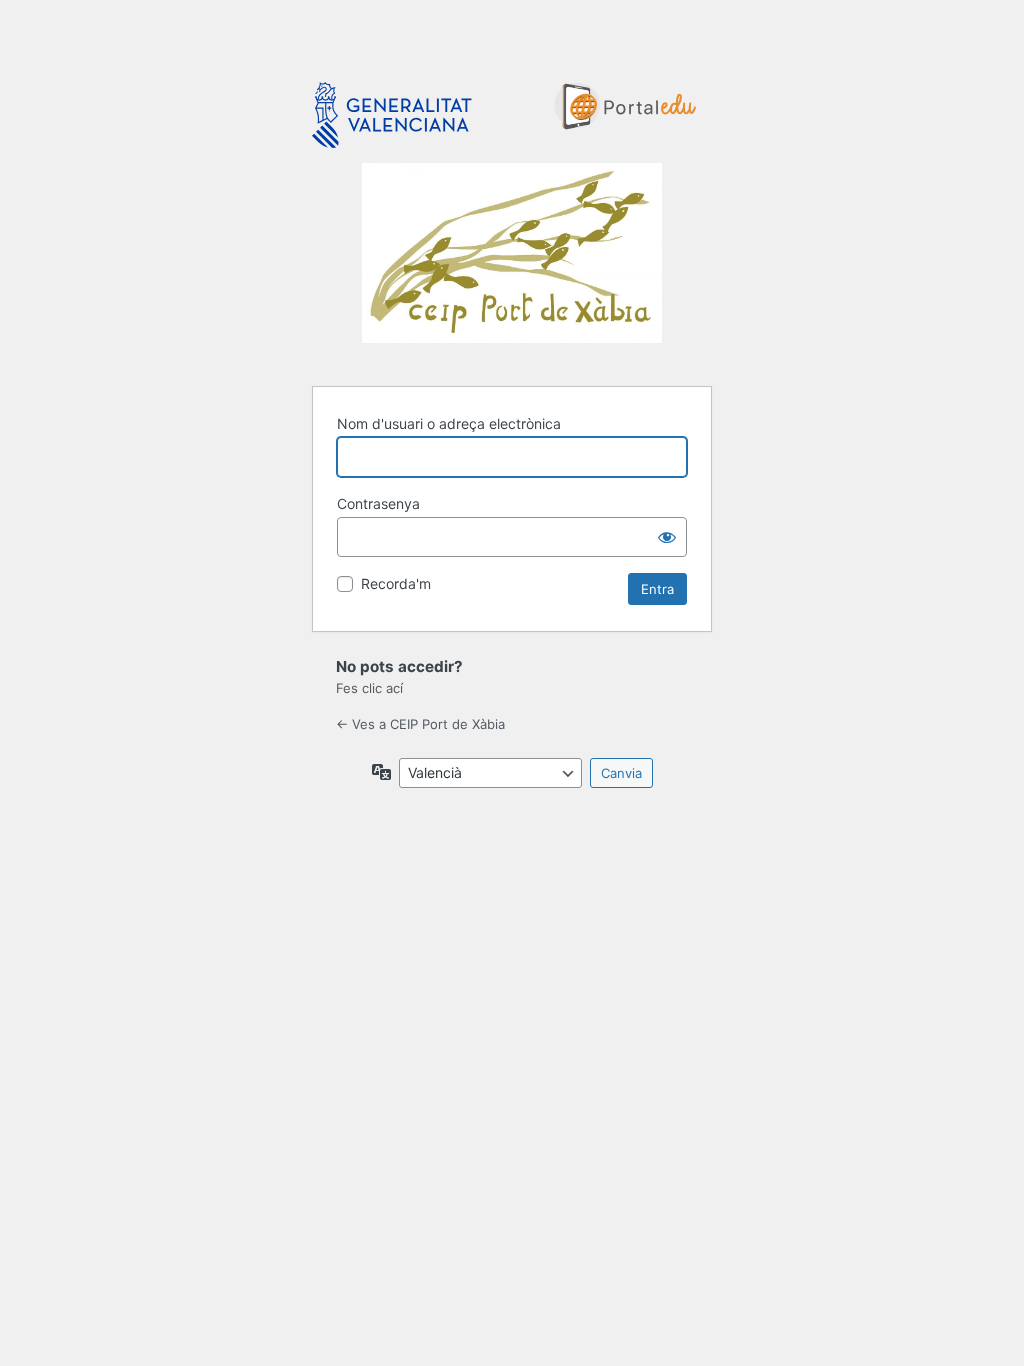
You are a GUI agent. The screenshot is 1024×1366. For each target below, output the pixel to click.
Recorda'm (396, 583)
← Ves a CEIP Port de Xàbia (420, 724)
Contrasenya (378, 503)
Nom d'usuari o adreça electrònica (449, 423)
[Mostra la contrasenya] (667, 537)
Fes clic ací (369, 688)
